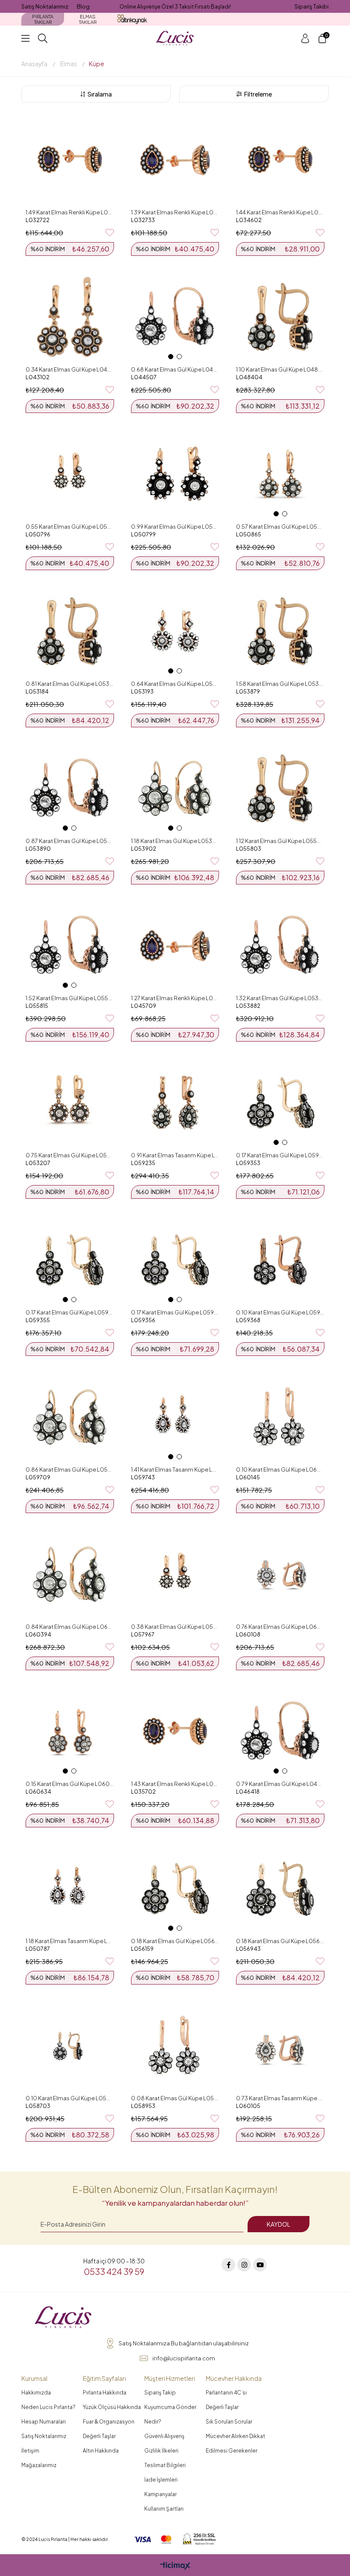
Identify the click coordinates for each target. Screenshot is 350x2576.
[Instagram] (244, 2265)
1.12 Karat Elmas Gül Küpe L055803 (280, 841)
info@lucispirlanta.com (184, 2358)
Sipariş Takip (160, 2393)
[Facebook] (228, 2265)
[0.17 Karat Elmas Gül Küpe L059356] (175, 1260)
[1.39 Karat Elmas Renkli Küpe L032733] (175, 160)
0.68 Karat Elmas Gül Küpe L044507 (175, 369)
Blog (83, 6)
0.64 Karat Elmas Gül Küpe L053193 (175, 684)
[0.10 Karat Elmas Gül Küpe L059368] (280, 1260)
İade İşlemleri (161, 2480)
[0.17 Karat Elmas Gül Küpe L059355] (70, 1260)
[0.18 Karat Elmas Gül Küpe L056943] (280, 1888)
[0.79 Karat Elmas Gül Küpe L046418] (280, 1731)
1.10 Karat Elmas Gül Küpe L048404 (280, 369)
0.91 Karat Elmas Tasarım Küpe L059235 (175, 1155)
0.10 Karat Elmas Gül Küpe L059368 (280, 1312)
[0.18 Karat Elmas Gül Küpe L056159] (175, 1888)
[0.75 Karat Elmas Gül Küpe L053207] (70, 1103)
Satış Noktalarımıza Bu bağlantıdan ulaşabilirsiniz (184, 2343)
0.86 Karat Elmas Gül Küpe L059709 (70, 1469)
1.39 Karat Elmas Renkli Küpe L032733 (175, 212)
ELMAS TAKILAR (88, 19)
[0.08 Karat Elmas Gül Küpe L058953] (175, 2046)
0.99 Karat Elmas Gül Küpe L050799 (175, 527)
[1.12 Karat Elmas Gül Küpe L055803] (280, 788)
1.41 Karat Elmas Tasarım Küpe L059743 (175, 1469)
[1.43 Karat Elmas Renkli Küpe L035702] (175, 1731)
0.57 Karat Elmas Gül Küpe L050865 (280, 527)
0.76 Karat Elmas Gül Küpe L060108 (280, 1627)
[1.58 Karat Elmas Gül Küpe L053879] (280, 631)
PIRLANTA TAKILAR (43, 19)
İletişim (30, 2451)
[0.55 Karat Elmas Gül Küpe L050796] (70, 474)
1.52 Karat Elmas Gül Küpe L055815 (70, 998)
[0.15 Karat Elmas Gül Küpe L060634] (70, 1731)
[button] (171, 357)
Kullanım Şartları (164, 2509)
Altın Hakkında (101, 2451)
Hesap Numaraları (44, 2422)
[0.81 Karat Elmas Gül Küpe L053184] (70, 631)
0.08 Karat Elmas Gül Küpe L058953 (175, 2098)
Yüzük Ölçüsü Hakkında (112, 2407)
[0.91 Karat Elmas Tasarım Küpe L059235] (175, 1103)
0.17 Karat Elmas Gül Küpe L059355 (70, 1312)
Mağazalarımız (39, 2465)
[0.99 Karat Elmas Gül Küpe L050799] (175, 474)
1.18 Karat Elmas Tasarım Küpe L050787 (70, 1941)
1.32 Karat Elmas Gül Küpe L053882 (280, 998)
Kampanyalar (160, 2494)
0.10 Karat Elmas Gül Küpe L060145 (280, 1469)
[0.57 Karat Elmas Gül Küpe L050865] (280, 474)
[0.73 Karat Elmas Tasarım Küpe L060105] (280, 2046)
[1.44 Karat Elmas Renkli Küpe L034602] (280, 160)
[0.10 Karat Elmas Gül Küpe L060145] (280, 1417)
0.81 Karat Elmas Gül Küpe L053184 (70, 684)
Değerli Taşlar (99, 2436)
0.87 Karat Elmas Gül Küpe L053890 (70, 841)
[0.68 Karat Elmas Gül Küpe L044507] (175, 317)
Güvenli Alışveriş (164, 2436)
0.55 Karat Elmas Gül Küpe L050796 (70, 527)
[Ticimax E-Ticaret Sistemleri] (175, 2566)
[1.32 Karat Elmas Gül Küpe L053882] (280, 946)
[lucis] (63, 2318)
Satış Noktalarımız (45, 6)
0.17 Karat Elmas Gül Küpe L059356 (175, 1312)
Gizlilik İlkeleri (161, 2451)
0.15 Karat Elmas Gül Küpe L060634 (70, 1784)
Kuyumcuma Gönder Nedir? (170, 2414)
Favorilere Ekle (110, 233)
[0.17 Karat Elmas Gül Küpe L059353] (280, 1103)
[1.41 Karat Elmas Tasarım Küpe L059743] (175, 1417)
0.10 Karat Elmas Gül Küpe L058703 (70, 2098)
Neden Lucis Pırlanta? (48, 2407)
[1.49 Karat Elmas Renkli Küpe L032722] (70, 160)
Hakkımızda (36, 2393)
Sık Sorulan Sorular (229, 2422)
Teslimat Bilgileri (165, 2465)
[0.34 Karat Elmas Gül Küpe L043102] (70, 317)
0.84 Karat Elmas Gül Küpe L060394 (70, 1627)
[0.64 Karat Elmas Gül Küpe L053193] (175, 631)
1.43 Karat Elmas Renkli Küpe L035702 (175, 1784)
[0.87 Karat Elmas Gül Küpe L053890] (70, 788)
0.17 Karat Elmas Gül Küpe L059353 (280, 1155)
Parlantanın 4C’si (226, 2393)
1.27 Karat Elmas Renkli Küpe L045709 (175, 998)
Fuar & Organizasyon (109, 2422)
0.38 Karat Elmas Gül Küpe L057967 (175, 1627)
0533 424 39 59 (114, 2271)
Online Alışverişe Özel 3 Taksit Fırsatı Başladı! (175, 7)
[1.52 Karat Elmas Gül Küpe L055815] (70, 946)
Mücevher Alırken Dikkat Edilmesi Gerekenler (235, 2443)
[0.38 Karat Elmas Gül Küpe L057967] (175, 1574)
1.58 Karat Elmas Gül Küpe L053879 (280, 684)
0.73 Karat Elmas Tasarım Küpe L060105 (280, 2098)
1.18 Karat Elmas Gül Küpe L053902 (175, 841)
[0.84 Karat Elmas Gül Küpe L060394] (70, 1574)
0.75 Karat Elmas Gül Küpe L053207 (70, 1155)
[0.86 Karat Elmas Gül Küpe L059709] (70, 1417)
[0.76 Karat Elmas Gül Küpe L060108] (280, 1574)
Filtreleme (258, 94)
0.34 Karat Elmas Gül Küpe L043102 (70, 369)
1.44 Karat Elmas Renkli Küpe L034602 (280, 212)
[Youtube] (260, 2265)
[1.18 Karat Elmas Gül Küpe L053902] (175, 788)
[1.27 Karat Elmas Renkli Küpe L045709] (175, 946)
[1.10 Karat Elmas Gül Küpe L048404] (280, 317)
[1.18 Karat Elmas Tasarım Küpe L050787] (70, 1888)
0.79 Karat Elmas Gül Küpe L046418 (280, 1784)
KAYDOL (279, 2224)
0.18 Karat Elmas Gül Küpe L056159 (175, 1941)
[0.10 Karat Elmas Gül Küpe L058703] (70, 2046)
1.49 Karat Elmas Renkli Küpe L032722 (70, 212)
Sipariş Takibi (312, 6)
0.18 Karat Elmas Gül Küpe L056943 (280, 1941)
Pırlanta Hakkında (105, 2393)
